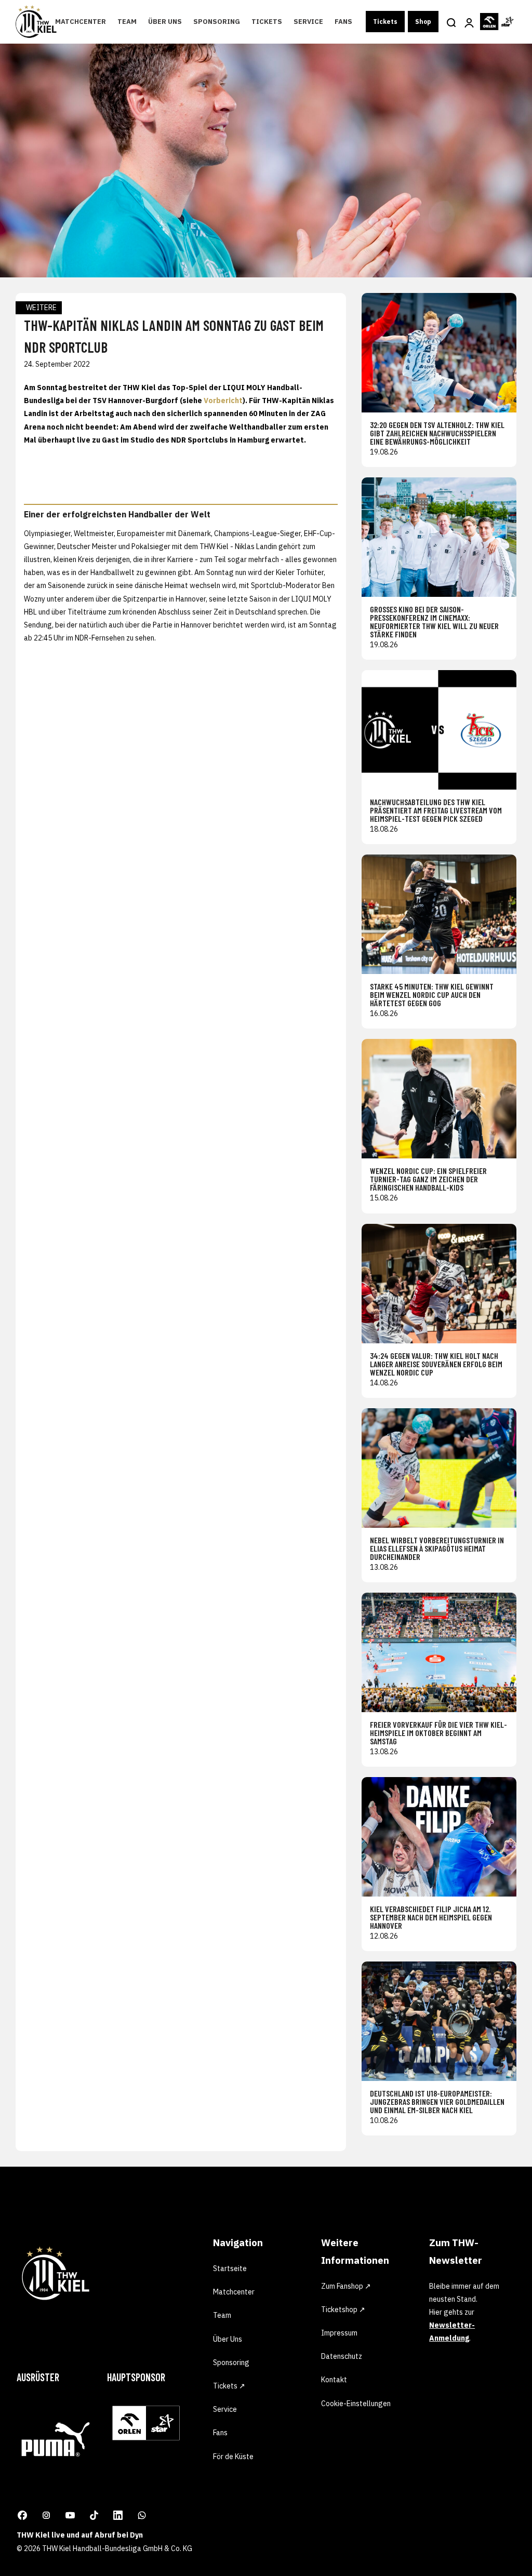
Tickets (267, 22)
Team (127, 22)
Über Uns (165, 22)
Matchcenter (81, 22)
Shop (423, 22)
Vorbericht (223, 401)
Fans (343, 22)
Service (308, 22)
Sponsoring (217, 22)
